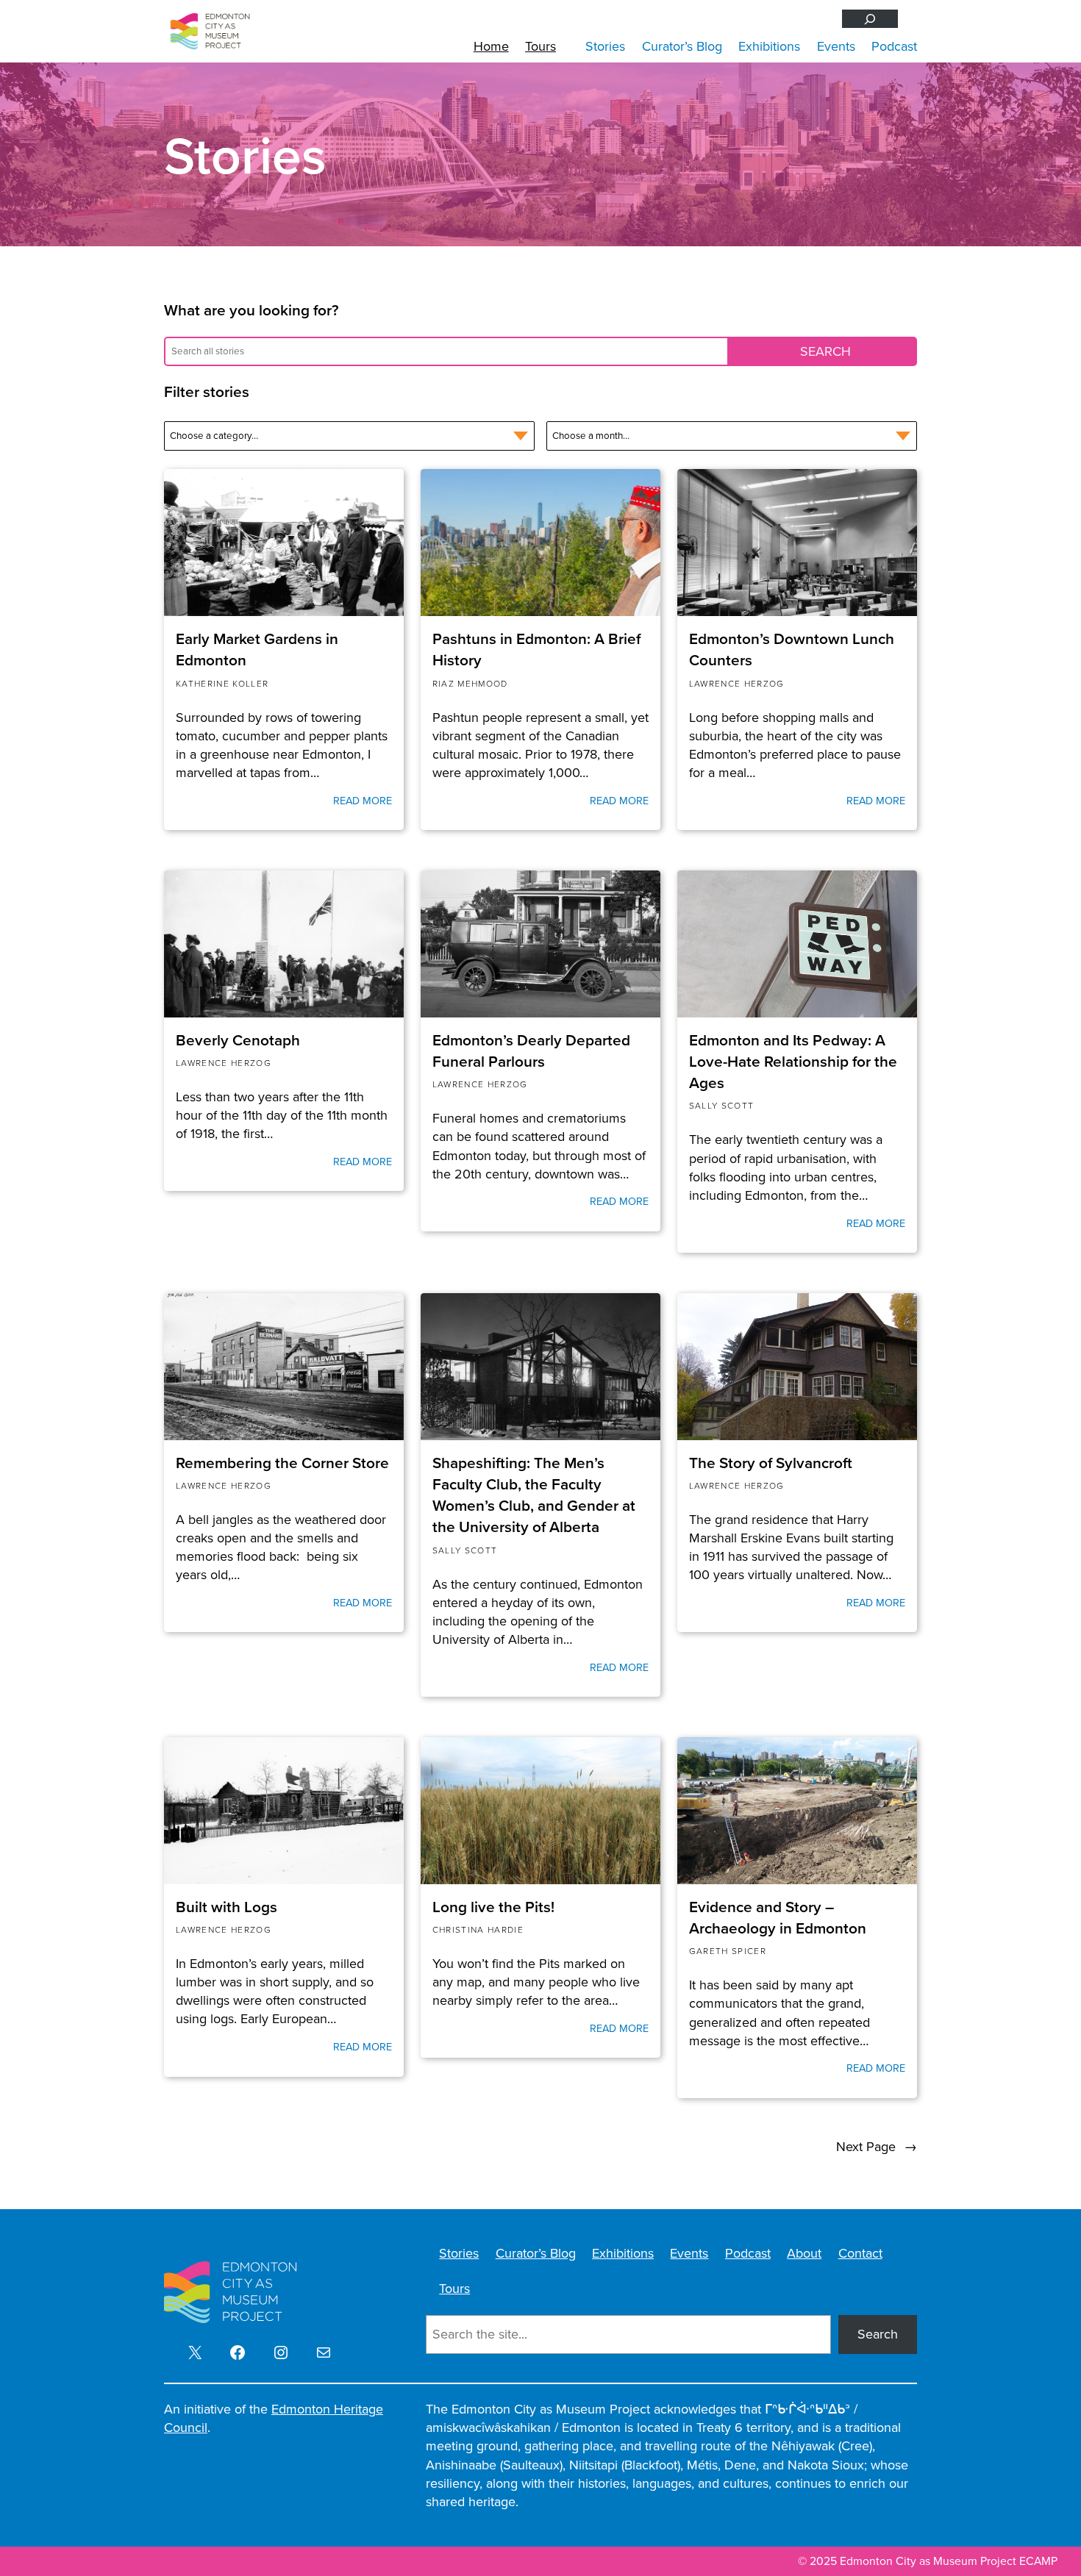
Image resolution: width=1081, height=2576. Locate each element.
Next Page (877, 2147)
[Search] (870, 19)
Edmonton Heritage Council (274, 2418)
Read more (363, 801)
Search (878, 2334)
